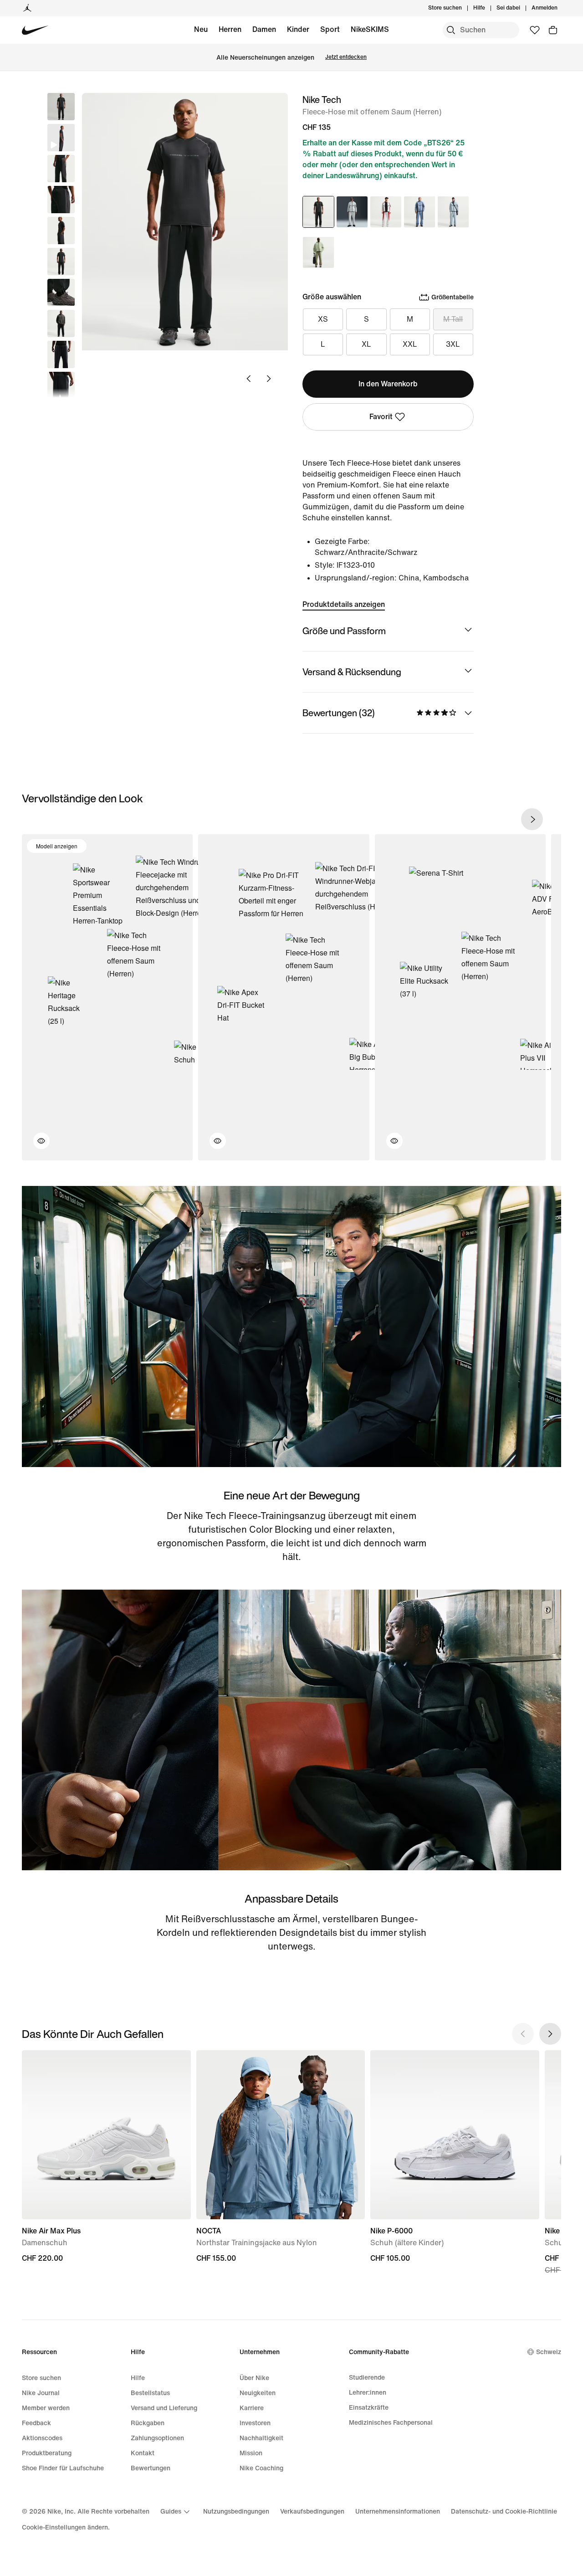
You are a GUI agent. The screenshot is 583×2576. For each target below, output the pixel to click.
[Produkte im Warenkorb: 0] (553, 30)
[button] (61, 138)
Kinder (298, 29)
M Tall (453, 319)
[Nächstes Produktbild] (269, 379)
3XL (453, 344)
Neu (201, 29)
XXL (410, 344)
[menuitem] (488, 8)
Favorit (381, 417)
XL (366, 344)
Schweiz (549, 2352)
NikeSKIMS (370, 29)
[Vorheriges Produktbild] (249, 379)
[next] (532, 819)
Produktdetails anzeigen (344, 604)
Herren (230, 29)
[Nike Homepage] (35, 30)
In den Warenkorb (388, 384)
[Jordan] (27, 8)
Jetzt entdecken (346, 57)
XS (323, 319)
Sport (330, 29)
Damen (264, 29)
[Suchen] (451, 30)
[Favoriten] (535, 30)
